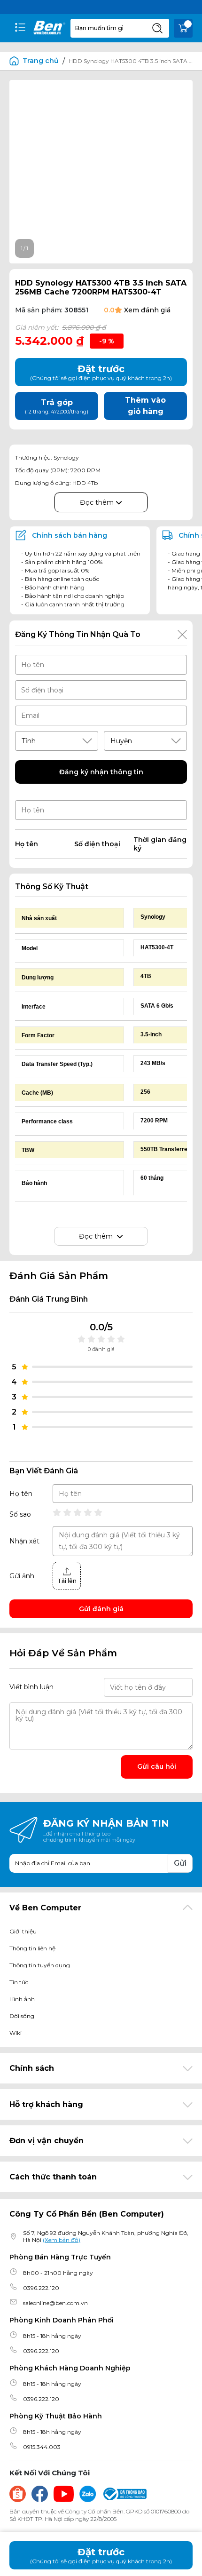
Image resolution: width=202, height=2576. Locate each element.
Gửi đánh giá (101, 1609)
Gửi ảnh (22, 1576)
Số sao (20, 1514)
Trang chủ (41, 61)
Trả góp (57, 406)
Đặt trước (101, 2556)
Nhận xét (24, 1541)
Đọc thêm (98, 502)
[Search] (157, 28)
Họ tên (21, 1494)
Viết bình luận (31, 1687)
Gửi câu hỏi (157, 1766)
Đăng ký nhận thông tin (101, 772)
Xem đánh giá (147, 310)
